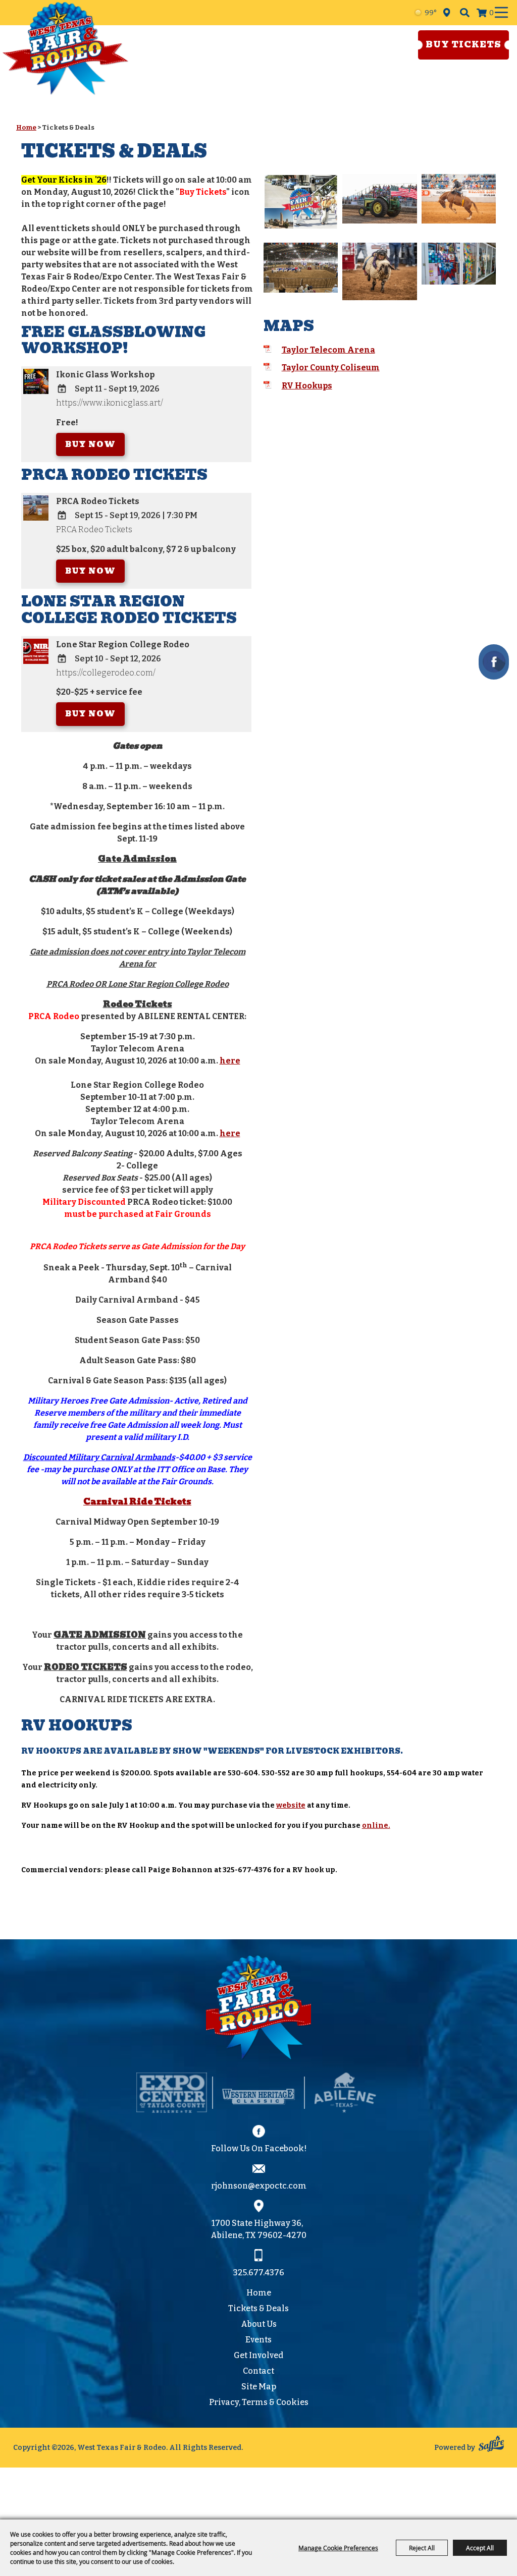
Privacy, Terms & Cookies (259, 2402)
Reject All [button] (422, 2548)
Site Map (259, 2387)
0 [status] (492, 13)
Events (258, 2340)
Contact (258, 2371)
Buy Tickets (463, 45)
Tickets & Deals (258, 2308)
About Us (259, 2324)
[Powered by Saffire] (491, 2445)
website (291, 1805)
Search (465, 13)
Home (26, 127)
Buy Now (90, 444)
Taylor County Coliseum (331, 368)
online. (376, 1826)
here (230, 1061)
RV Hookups (307, 386)
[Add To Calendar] (62, 389)
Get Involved (258, 2355)
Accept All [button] (480, 2548)
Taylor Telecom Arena (328, 350)
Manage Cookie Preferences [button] (338, 2548)
